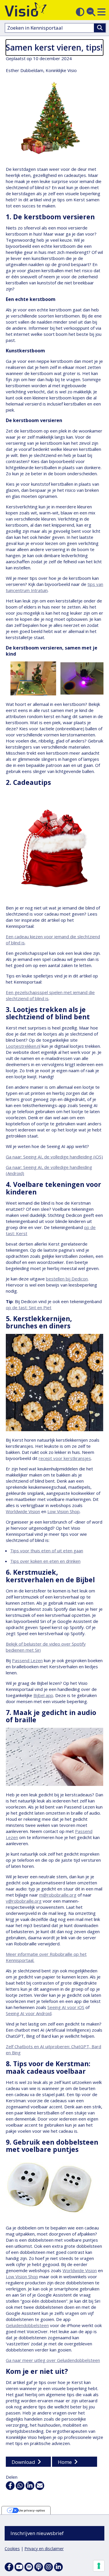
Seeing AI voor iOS (66, 2007)
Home (65, 2462)
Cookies (12, 2549)
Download (23, 2462)
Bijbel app (43, 1695)
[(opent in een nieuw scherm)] (19, 2567)
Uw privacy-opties (32, 2510)
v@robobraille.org (24, 1901)
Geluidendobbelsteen (27, 2325)
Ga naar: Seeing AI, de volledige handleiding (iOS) (54, 1157)
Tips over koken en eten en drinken (45, 1561)
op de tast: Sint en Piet (29, 1307)
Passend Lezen (27, 1660)
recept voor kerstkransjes (65, 1458)
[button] (101, 12)
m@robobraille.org (58, 1895)
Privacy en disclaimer (44, 2549)
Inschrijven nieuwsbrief (37, 2533)
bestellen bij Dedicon (67, 1279)
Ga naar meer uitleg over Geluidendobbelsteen (53, 2360)
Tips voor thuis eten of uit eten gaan (47, 1551)
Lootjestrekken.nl (23, 1046)
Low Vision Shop (64, 1511)
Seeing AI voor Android (29, 2013)
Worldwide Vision (23, 1511)
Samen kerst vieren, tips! (54, 47)
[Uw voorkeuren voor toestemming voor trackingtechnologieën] (99, 2566)
